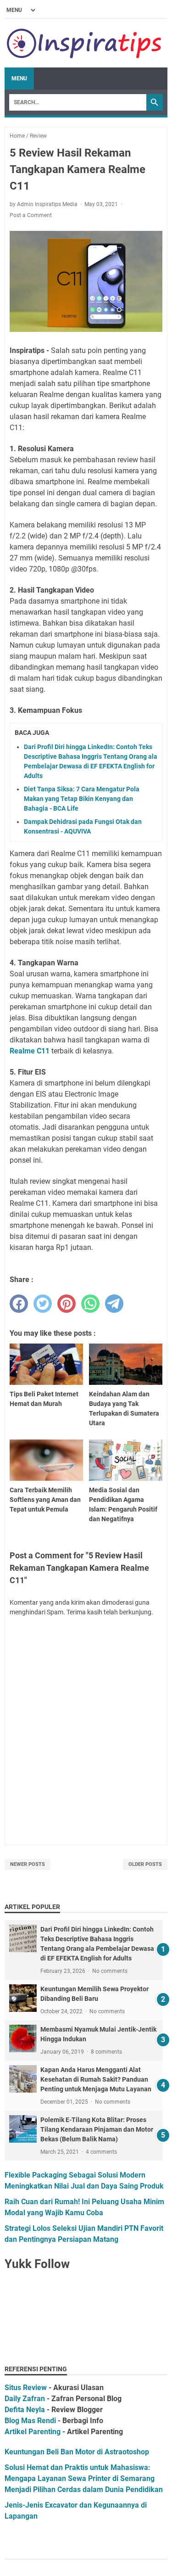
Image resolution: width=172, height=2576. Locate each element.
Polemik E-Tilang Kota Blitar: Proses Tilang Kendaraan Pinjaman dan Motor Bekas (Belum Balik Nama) (97, 2129)
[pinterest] (67, 1304)
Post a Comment (31, 215)
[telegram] (114, 1304)
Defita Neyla (25, 2410)
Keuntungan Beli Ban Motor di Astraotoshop (77, 2452)
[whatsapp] (90, 1304)
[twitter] (43, 1304)
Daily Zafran (25, 2399)
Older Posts (145, 1864)
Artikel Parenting (33, 2432)
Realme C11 (30, 1051)
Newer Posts (28, 1864)
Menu (19, 78)
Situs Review (26, 2388)
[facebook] (19, 1304)
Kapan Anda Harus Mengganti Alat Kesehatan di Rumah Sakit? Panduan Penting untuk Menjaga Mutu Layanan (96, 2079)
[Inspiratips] (85, 43)
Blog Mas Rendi (30, 2421)
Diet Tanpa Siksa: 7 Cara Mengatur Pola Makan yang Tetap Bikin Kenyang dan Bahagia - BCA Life (82, 799)
